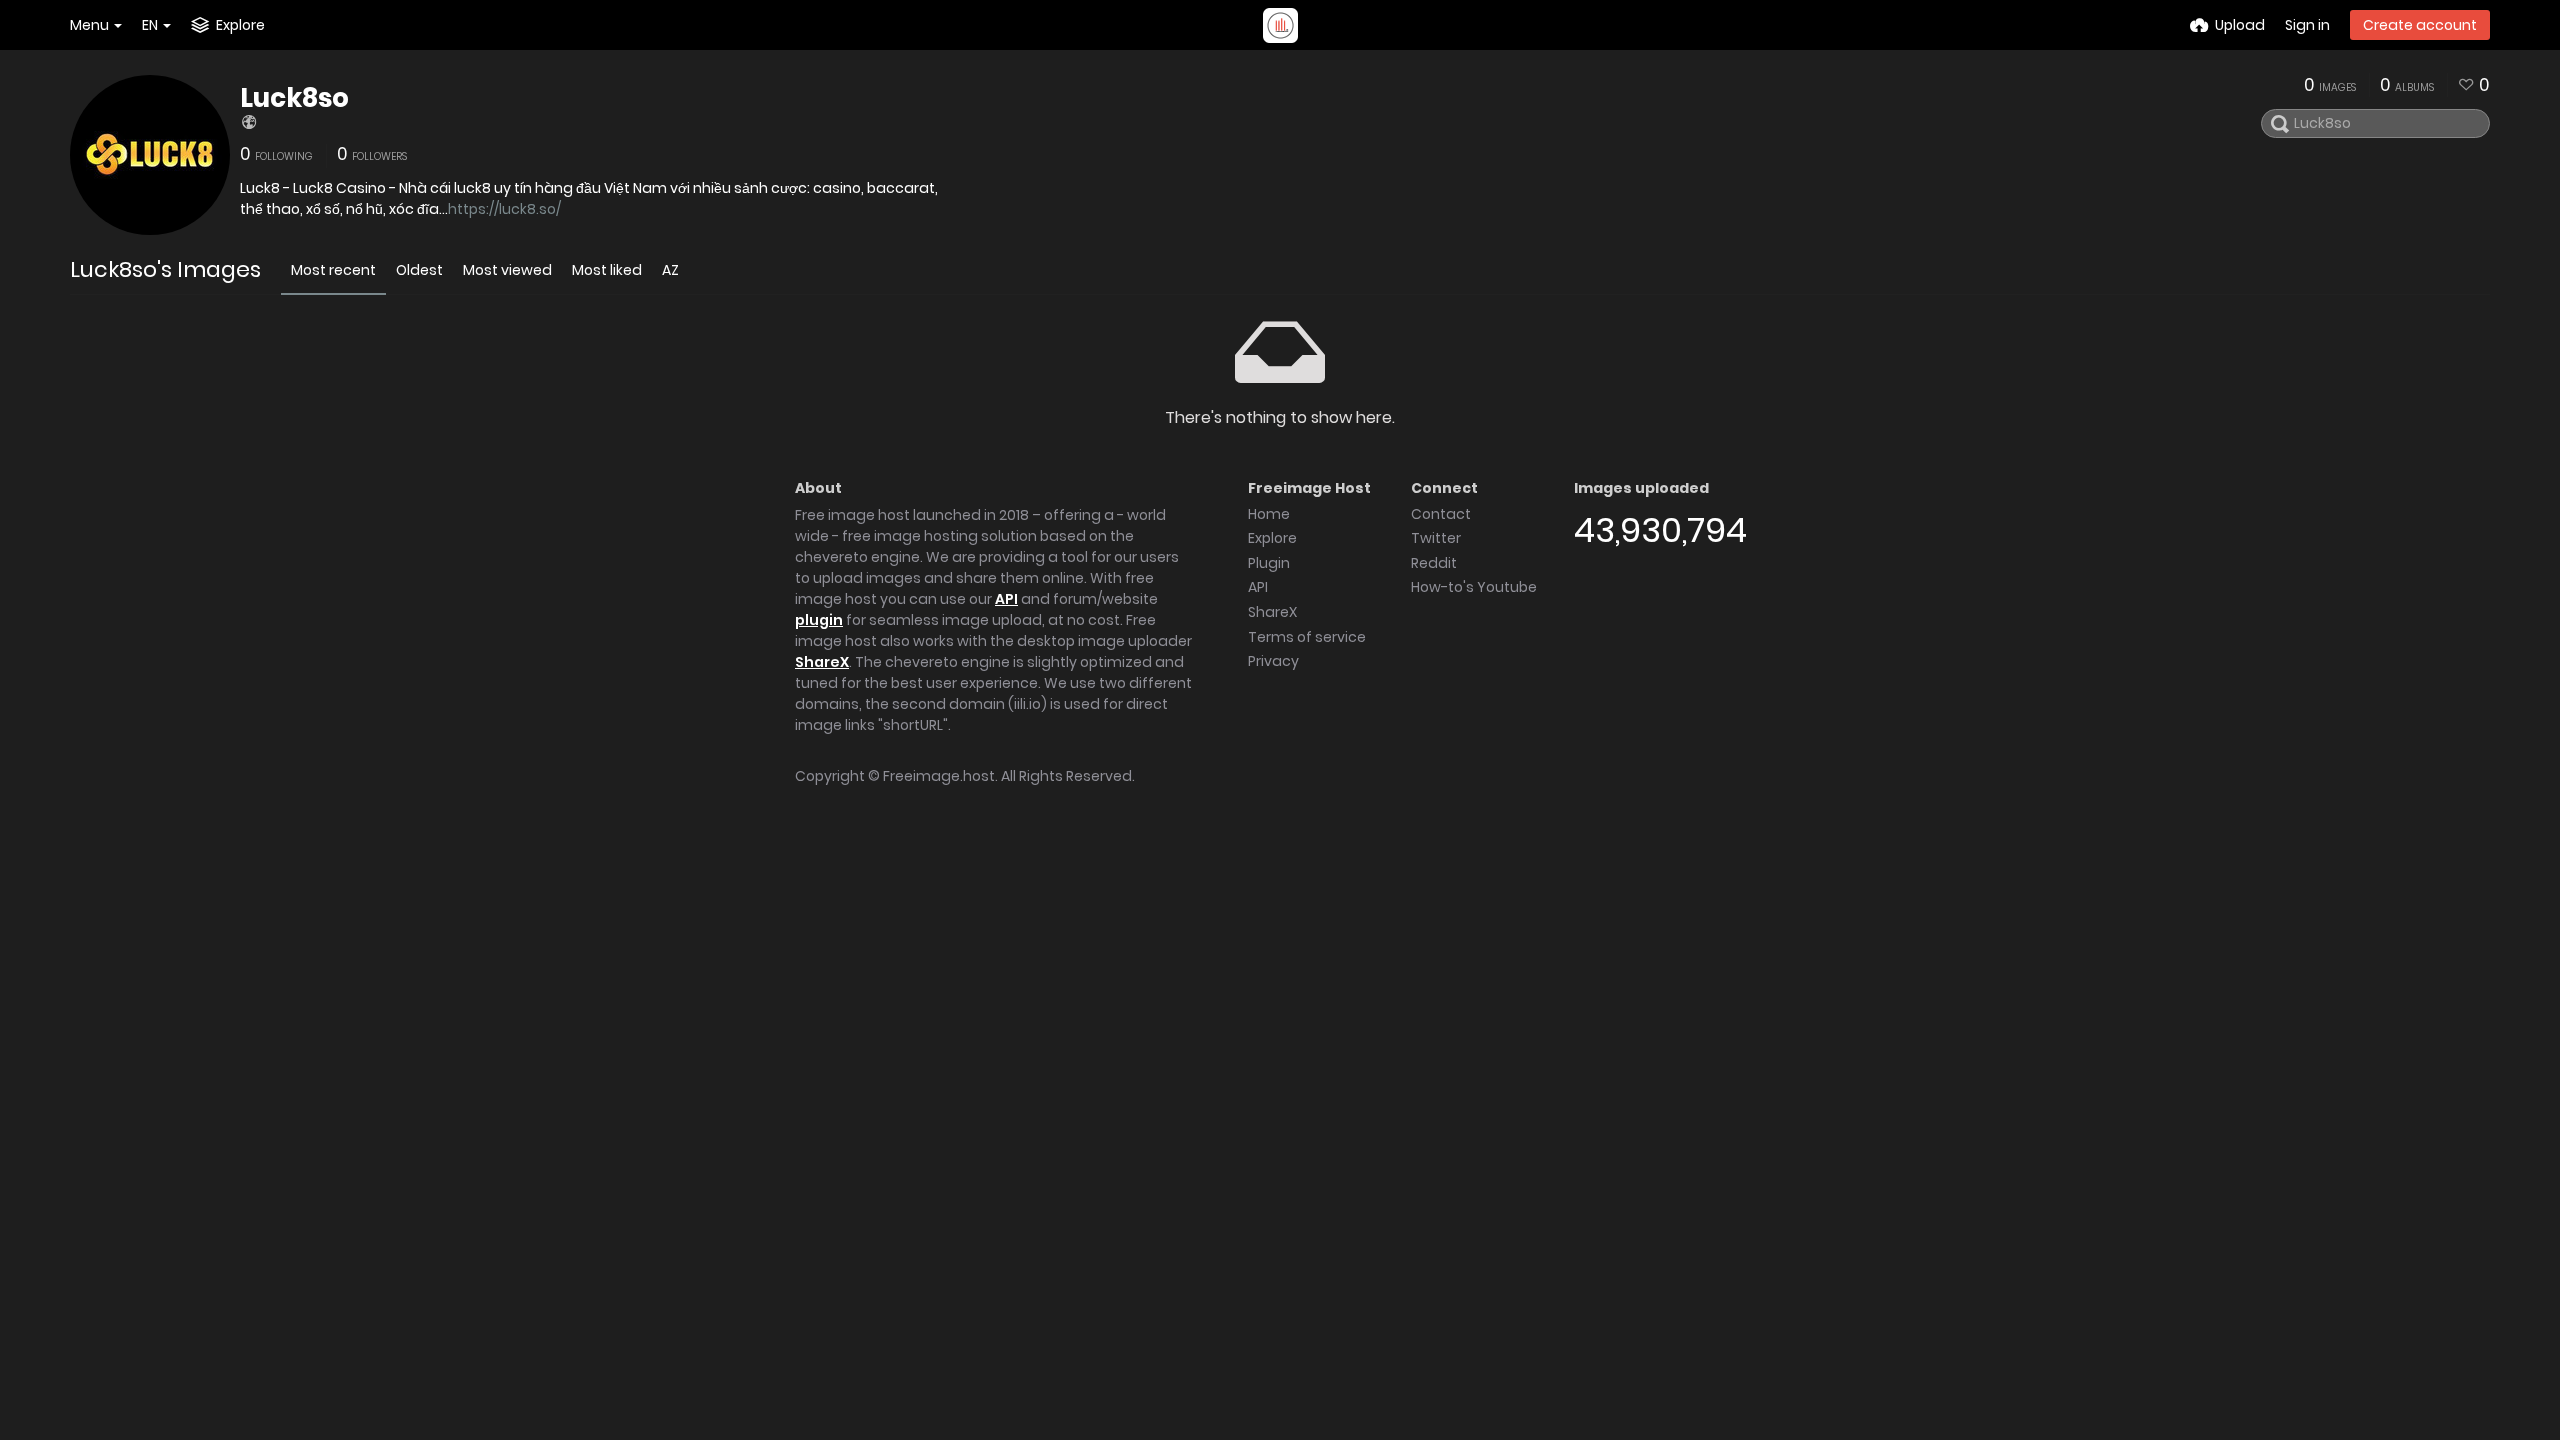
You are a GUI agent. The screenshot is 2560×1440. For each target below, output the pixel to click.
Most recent (333, 270)
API (1006, 599)
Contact (1441, 514)
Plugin (1269, 563)
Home (1269, 514)
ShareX (822, 662)
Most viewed (507, 270)
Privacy (1273, 661)
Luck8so (294, 98)
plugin (819, 620)
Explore (1272, 538)
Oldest (419, 270)
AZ (670, 270)
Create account (2420, 25)
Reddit (1434, 563)
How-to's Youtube (1474, 587)
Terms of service (1307, 637)
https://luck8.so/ (504, 209)
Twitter (1436, 538)
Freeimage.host (939, 776)
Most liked (607, 270)
